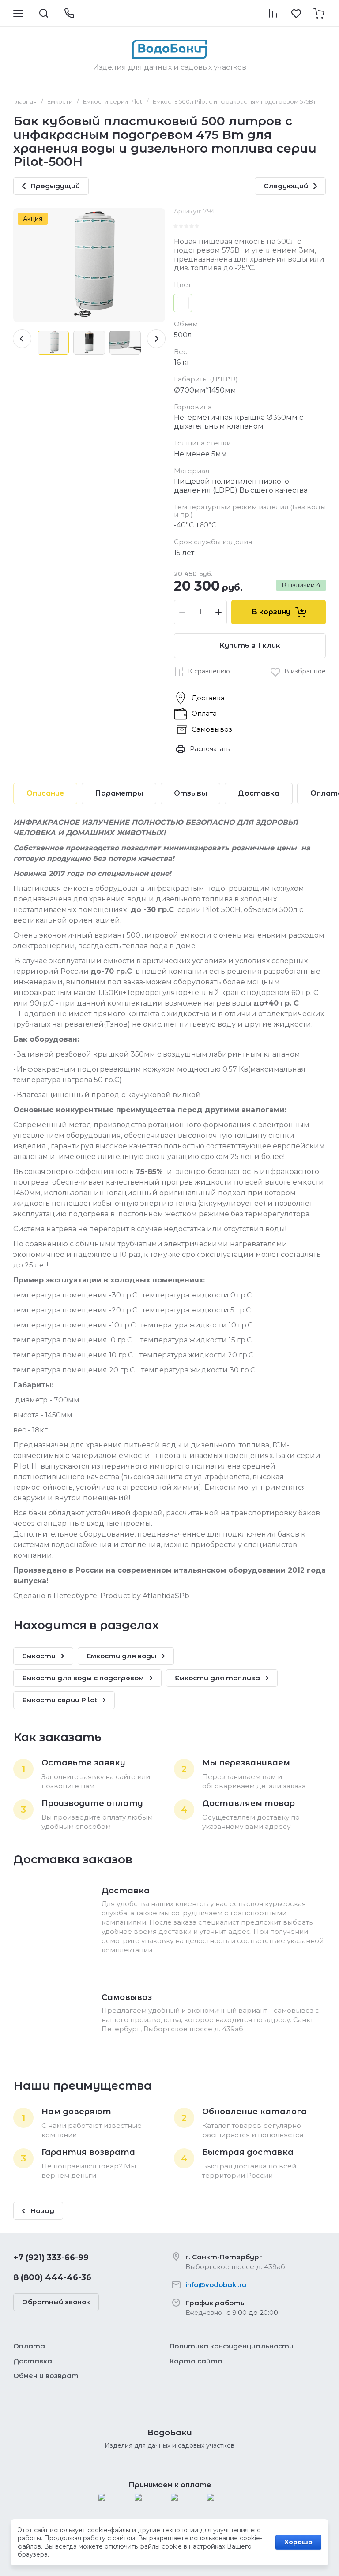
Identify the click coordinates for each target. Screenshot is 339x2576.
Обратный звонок (56, 2302)
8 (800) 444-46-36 (52, 2277)
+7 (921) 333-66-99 (51, 2258)
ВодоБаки (170, 2433)
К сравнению (209, 671)
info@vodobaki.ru (216, 2285)
